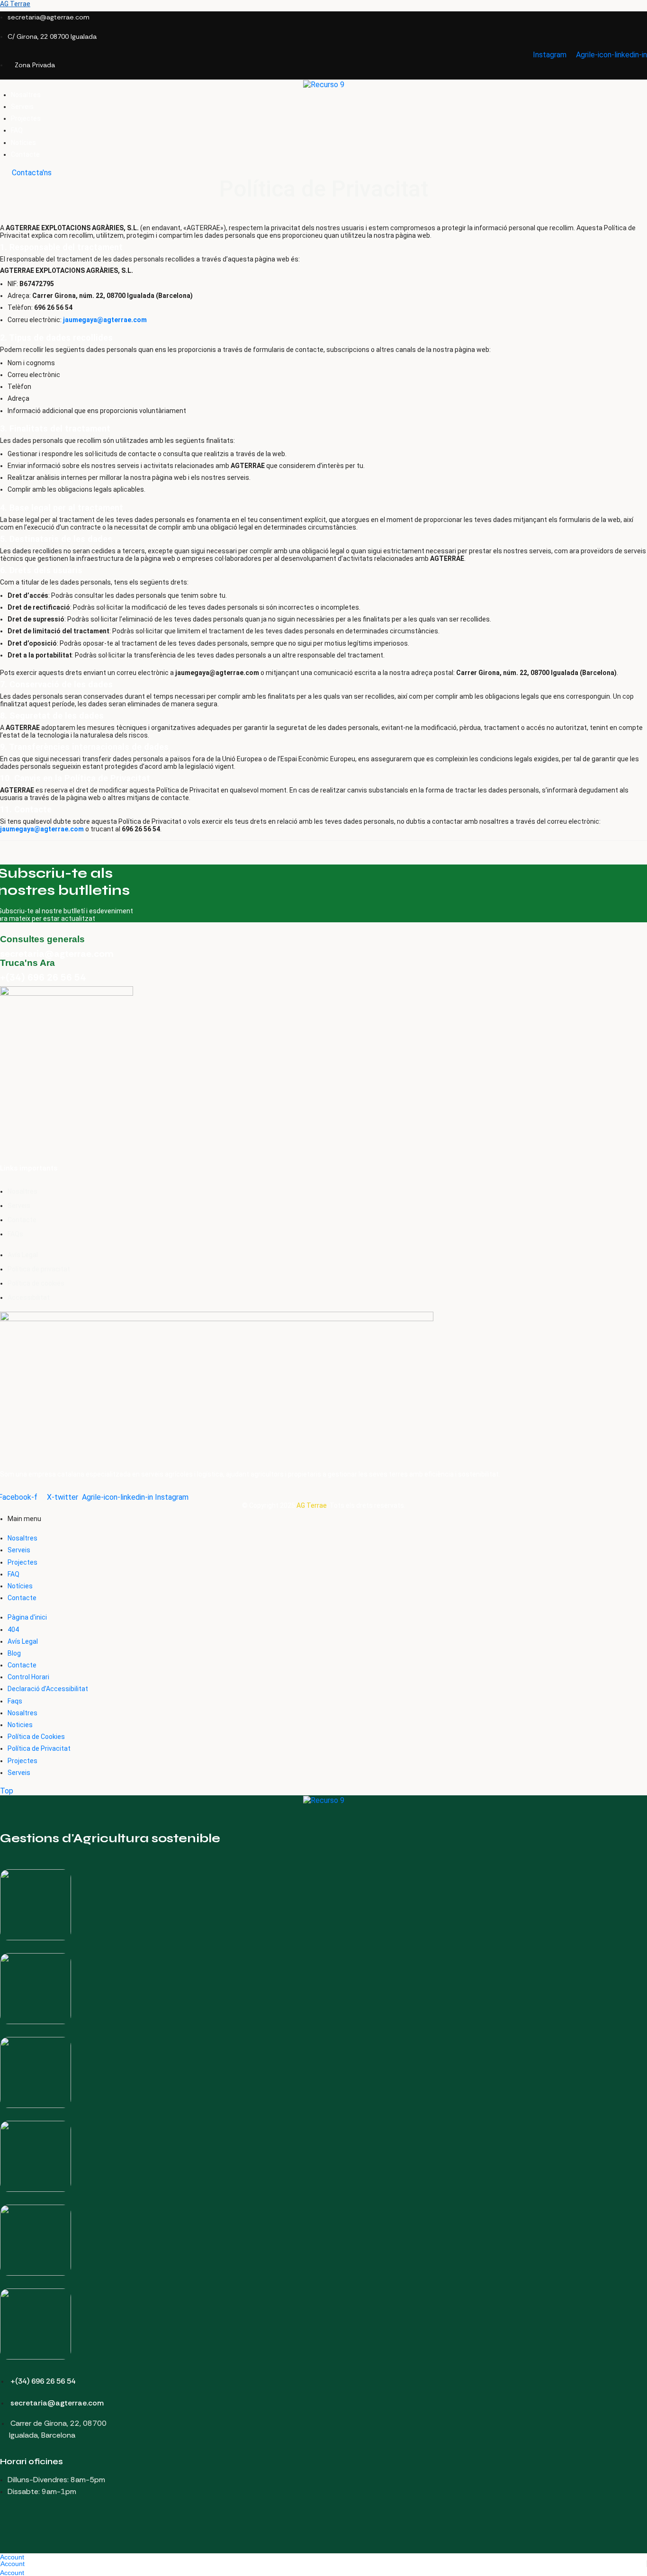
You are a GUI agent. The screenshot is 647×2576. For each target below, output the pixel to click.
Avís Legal (23, 1641)
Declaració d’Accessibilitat (48, 1689)
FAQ (13, 1574)
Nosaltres (22, 1538)
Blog (14, 1653)
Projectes (22, 1562)
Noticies (20, 1725)
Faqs (15, 1701)
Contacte (22, 1598)
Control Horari (28, 1677)
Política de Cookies (36, 1737)
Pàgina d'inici (27, 1617)
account (12, 2557)
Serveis (19, 1550)
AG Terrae (15, 4)
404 (13, 1630)
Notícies (20, 1586)
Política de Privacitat (39, 1748)
